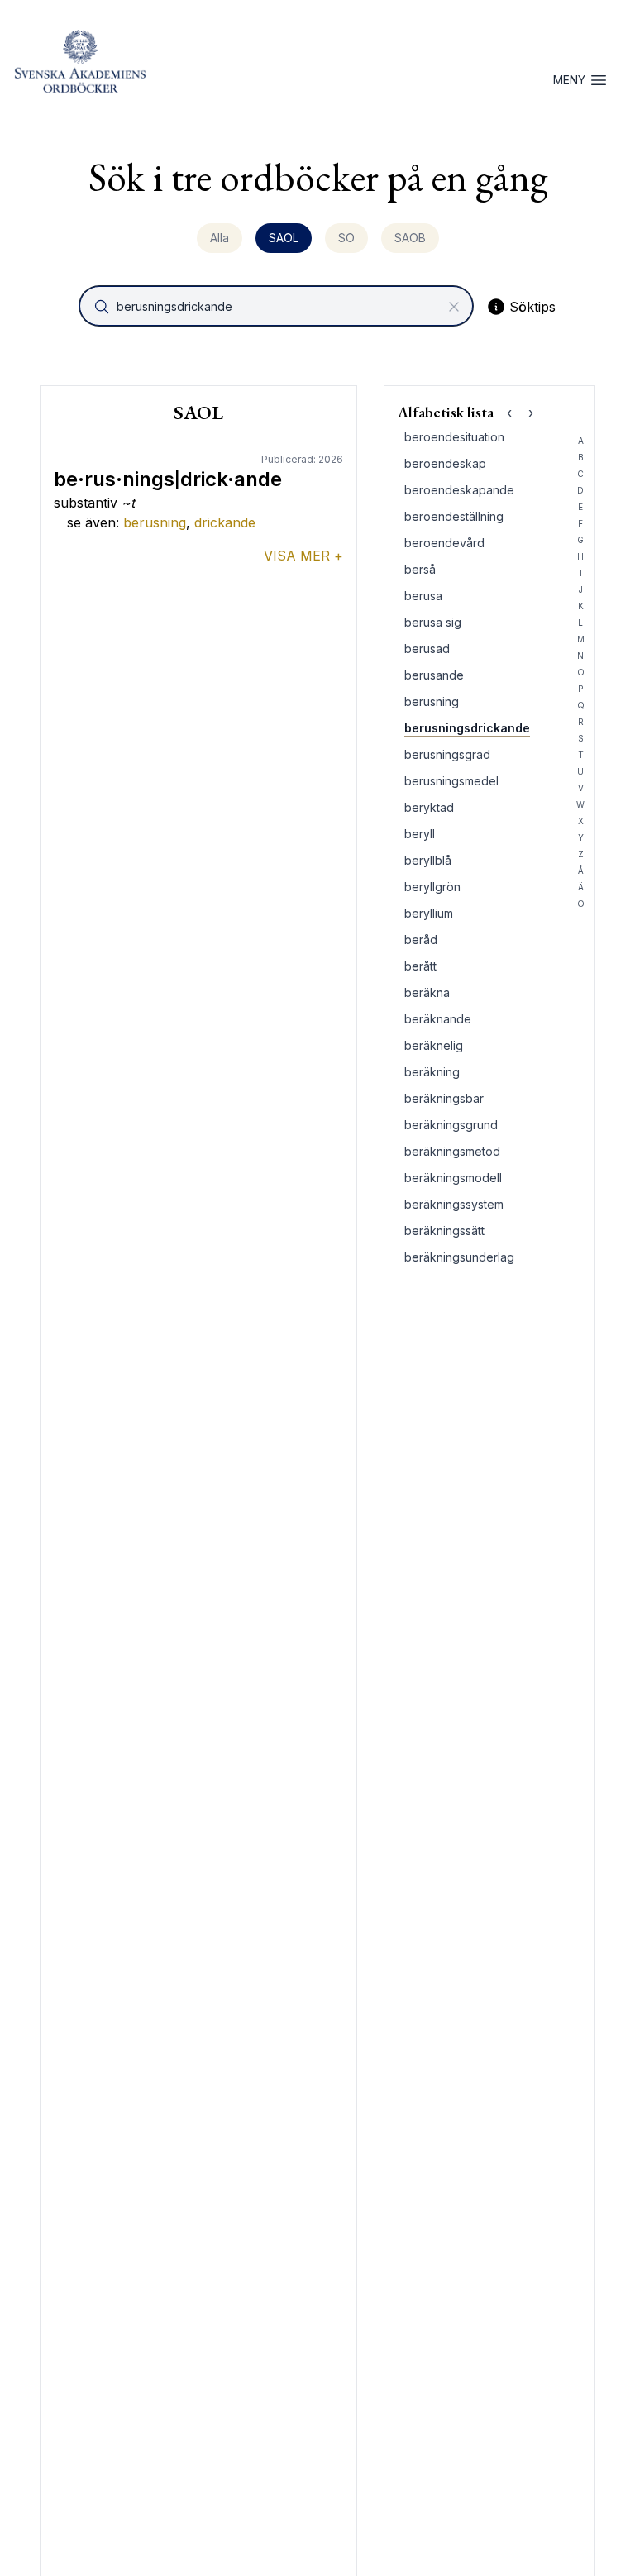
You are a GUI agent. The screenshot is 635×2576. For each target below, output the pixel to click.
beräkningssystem (454, 1204)
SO (346, 238)
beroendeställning (454, 516)
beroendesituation (454, 437)
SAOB (410, 238)
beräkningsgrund (451, 1125)
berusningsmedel (451, 781)
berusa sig (433, 622)
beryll (420, 834)
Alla (220, 238)
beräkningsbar (444, 1098)
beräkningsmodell (453, 1178)
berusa (423, 596)
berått (420, 966)
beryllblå (428, 860)
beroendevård (444, 543)
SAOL (284, 238)
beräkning (432, 1072)
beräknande (438, 1019)
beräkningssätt (444, 1231)
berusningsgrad (447, 754)
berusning (155, 522)
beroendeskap (445, 463)
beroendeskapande (459, 490)
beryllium (429, 913)
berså (420, 569)
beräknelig (434, 1045)
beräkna (427, 992)
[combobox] (278, 306)
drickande (225, 522)
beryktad (429, 807)
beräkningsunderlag (459, 1257)
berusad (427, 649)
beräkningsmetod (452, 1151)
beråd (421, 940)
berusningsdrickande (467, 728)
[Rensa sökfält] (454, 307)
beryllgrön (432, 887)
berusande (434, 675)
